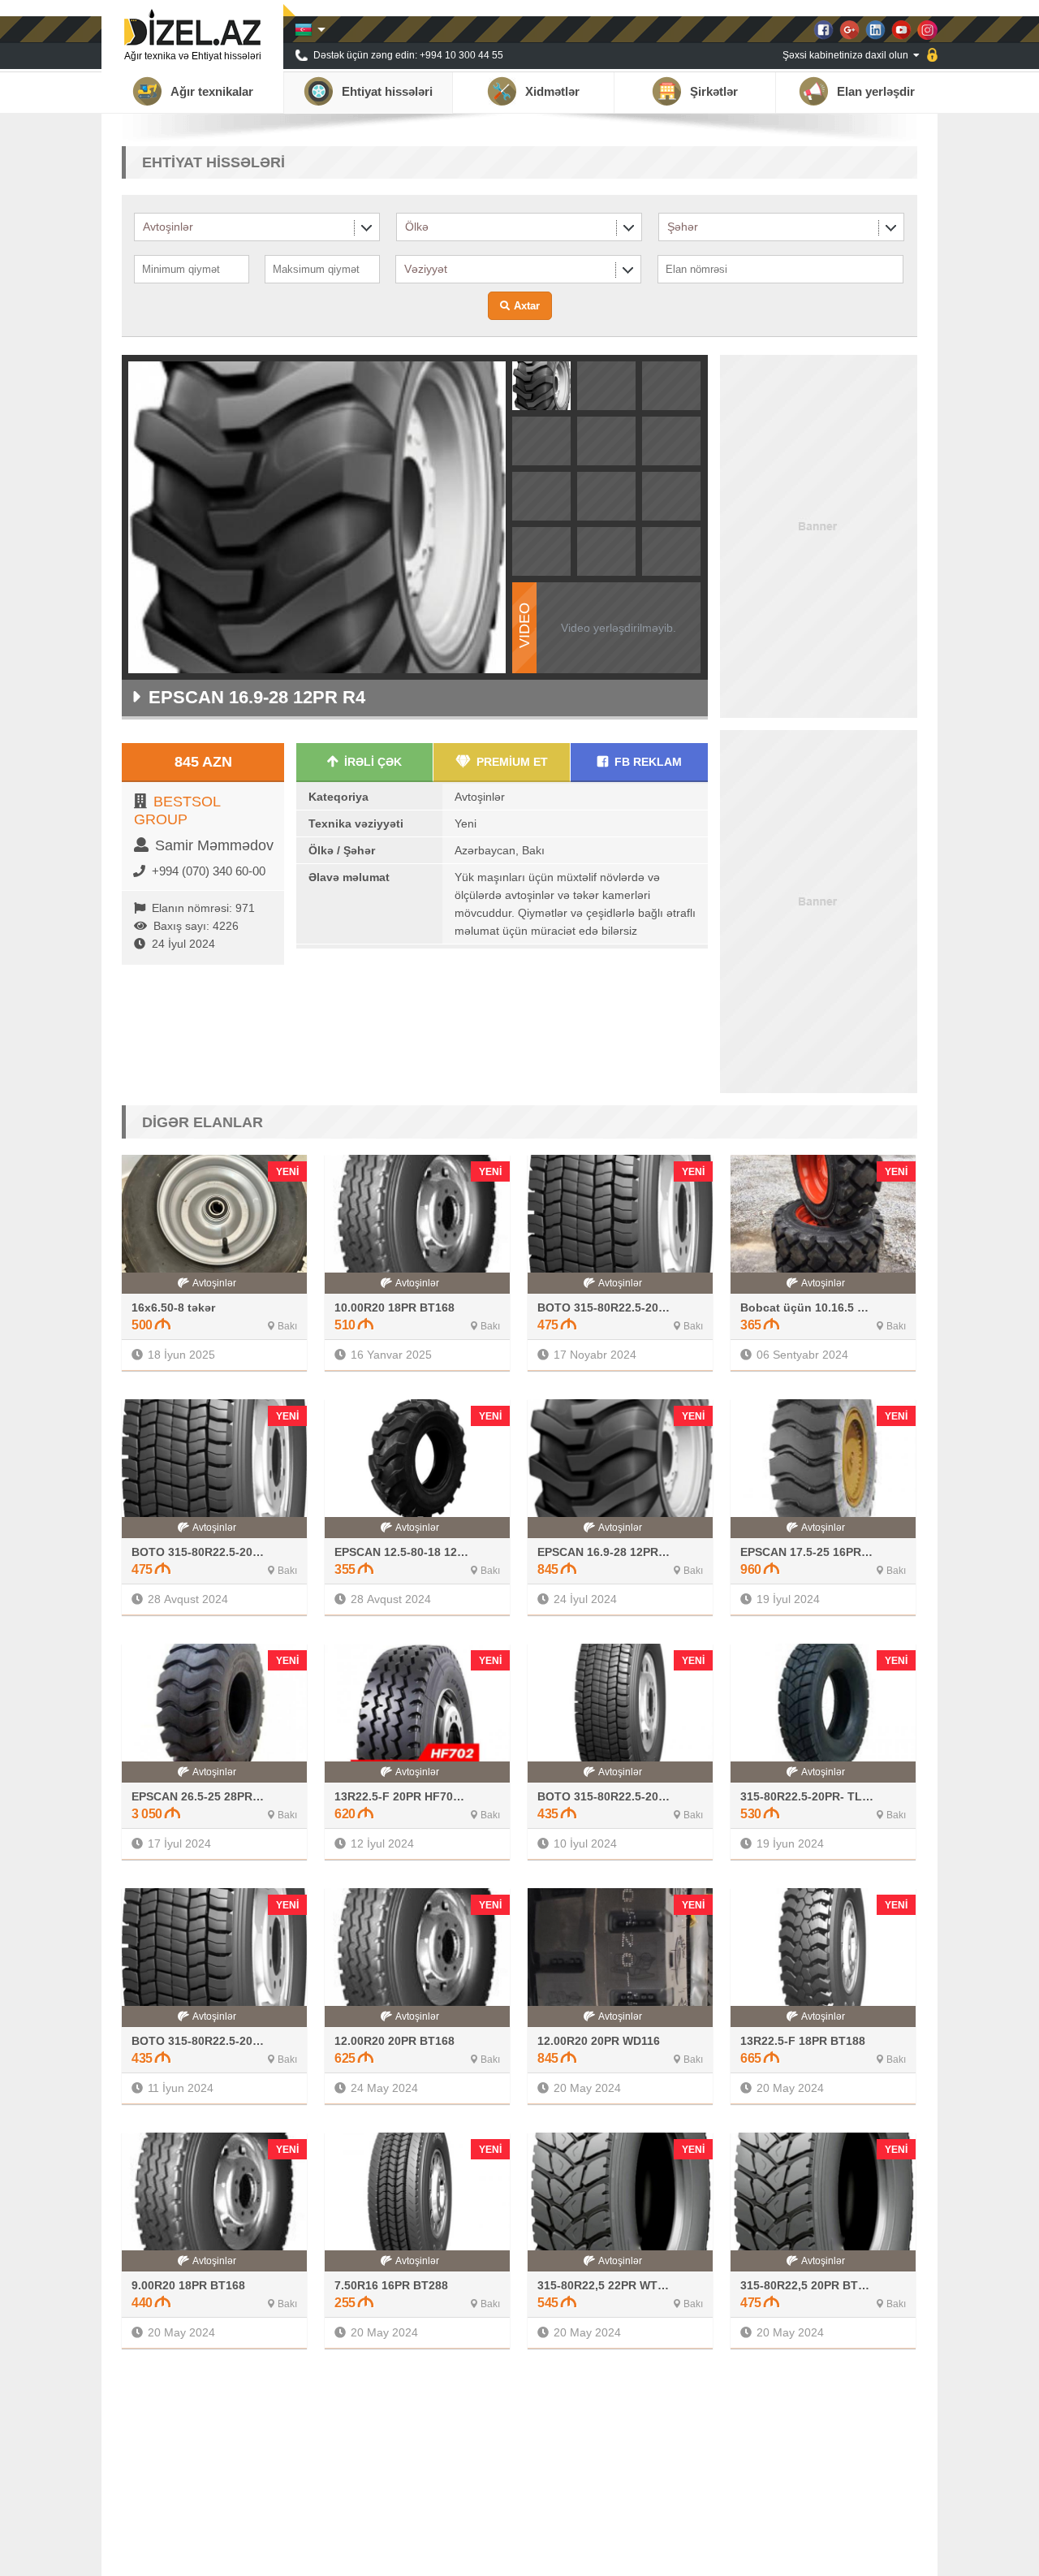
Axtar (527, 306)
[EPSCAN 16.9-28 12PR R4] (541, 405)
